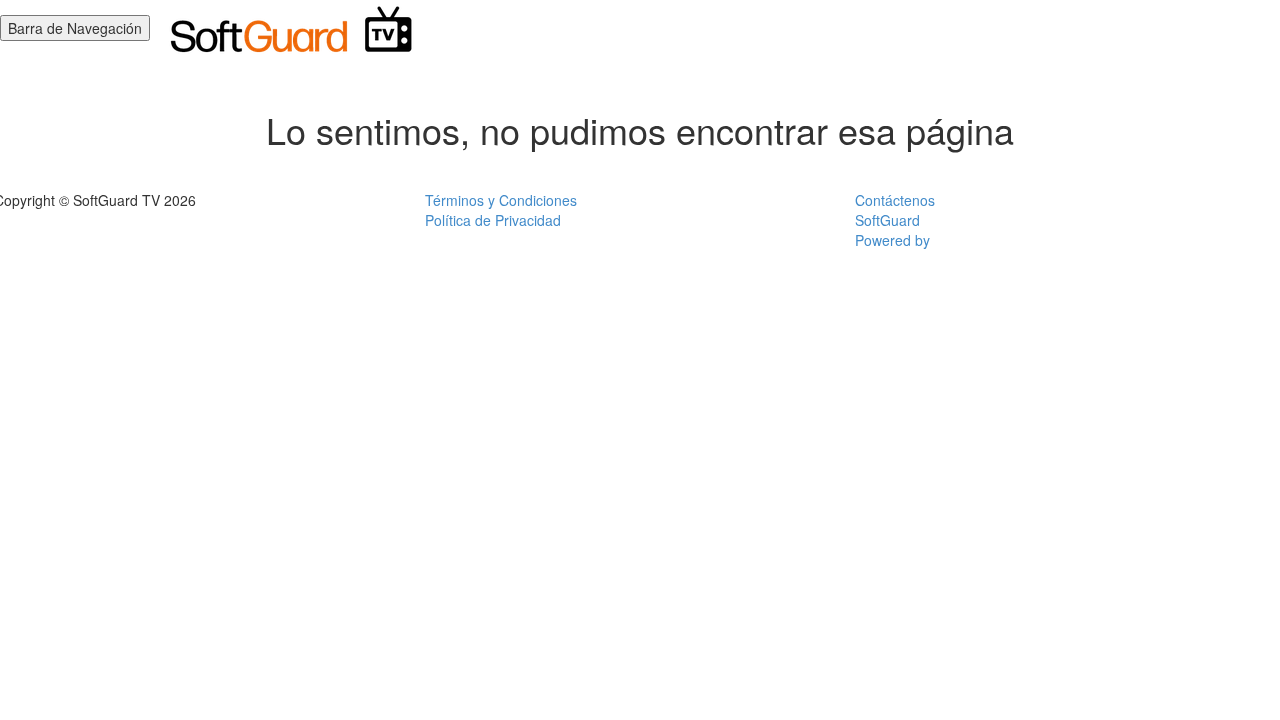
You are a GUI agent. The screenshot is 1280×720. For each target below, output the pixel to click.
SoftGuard (887, 220)
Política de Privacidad (493, 220)
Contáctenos (895, 200)
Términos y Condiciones (501, 200)
